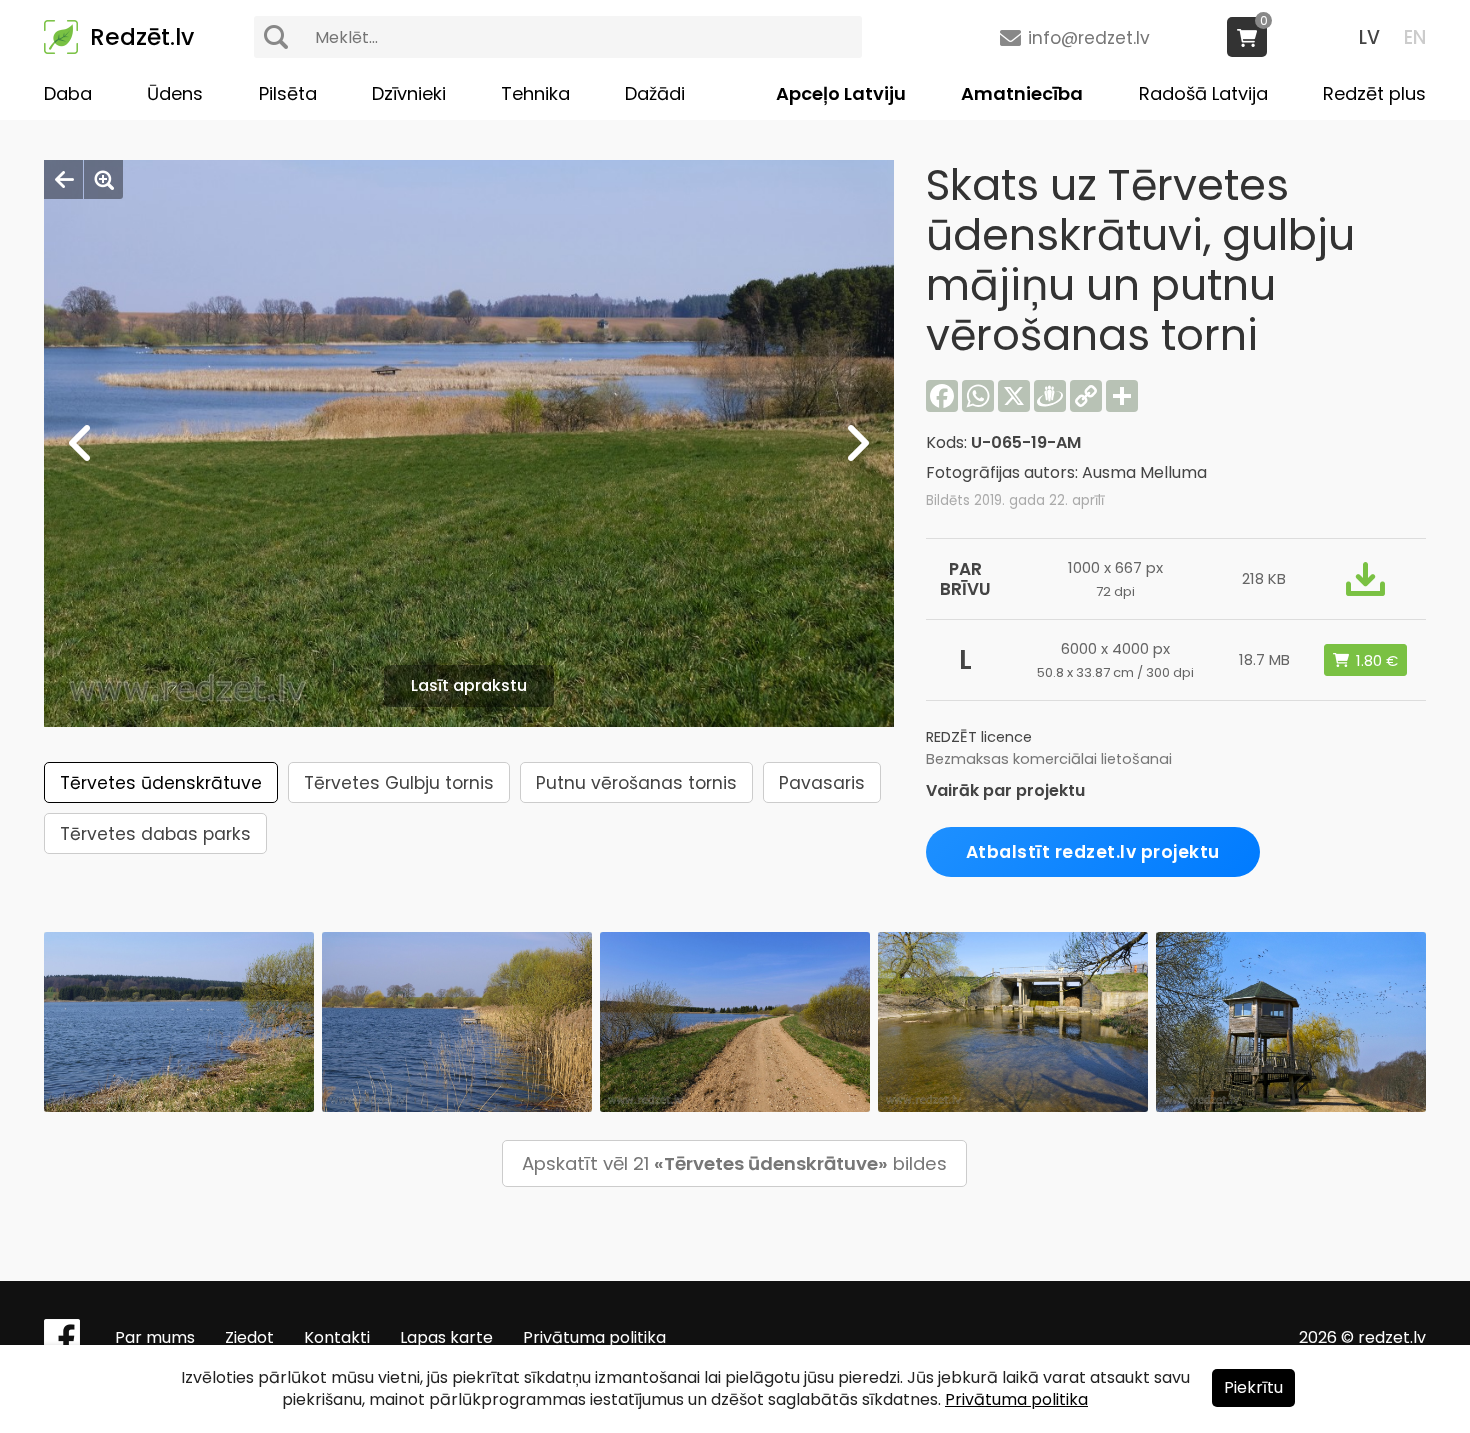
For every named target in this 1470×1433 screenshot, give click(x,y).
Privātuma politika (594, 1337)
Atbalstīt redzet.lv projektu (1093, 852)
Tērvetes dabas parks (155, 834)
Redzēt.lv (142, 37)
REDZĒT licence (979, 737)
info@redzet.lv (1089, 38)
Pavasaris (822, 783)
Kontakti (337, 1337)
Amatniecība (1022, 93)
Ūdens (175, 93)
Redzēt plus (1374, 93)
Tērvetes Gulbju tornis (399, 783)
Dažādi (655, 93)
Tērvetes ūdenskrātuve (161, 783)
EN (1415, 37)
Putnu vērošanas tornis (636, 783)
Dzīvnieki (409, 93)
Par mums (155, 1337)
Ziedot (249, 1337)
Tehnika (535, 93)
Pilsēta (288, 93)
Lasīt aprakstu (469, 685)
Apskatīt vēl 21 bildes (734, 1163)
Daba (68, 93)
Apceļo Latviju (841, 93)
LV (1369, 37)
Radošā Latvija (1203, 93)
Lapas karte (446, 1337)
